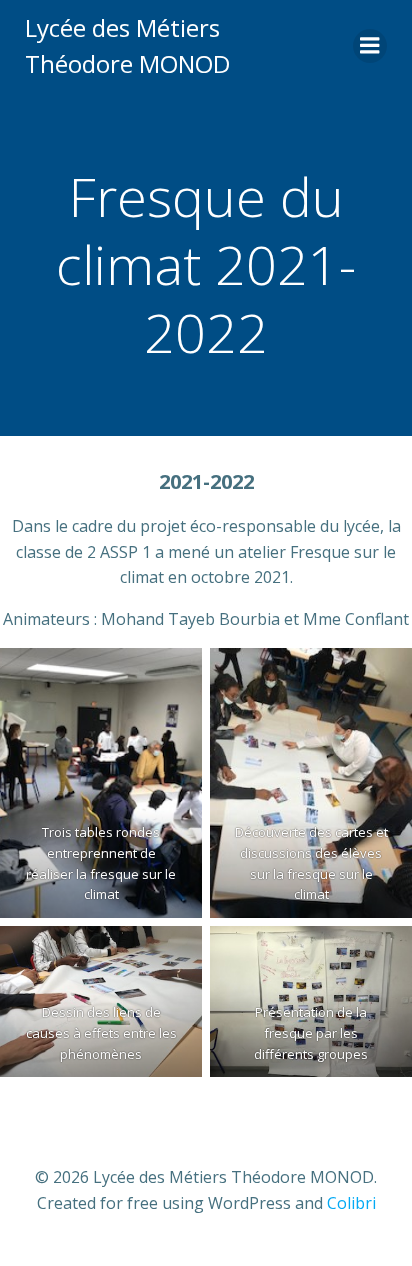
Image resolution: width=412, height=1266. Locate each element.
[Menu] (370, 46)
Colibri (351, 1203)
